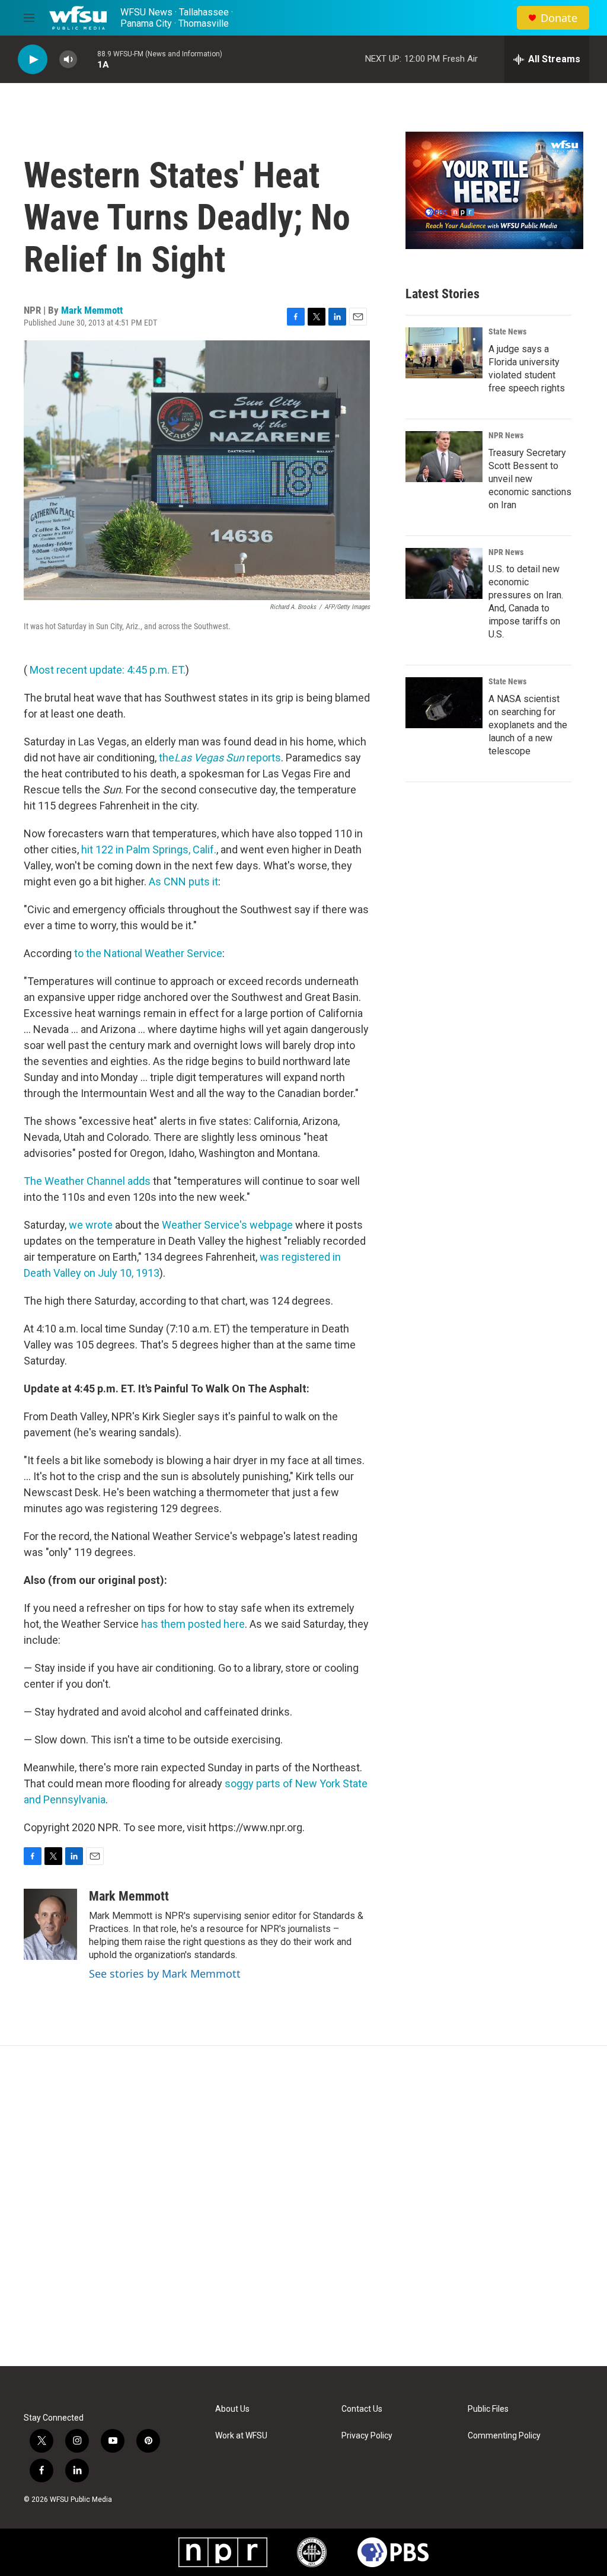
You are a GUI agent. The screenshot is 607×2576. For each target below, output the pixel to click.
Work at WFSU (241, 2436)
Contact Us (362, 2409)
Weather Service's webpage (227, 1225)
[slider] (87, 59)
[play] (33, 60)
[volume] (68, 60)
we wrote (91, 1225)
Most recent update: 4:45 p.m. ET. (108, 670)
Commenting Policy (504, 2436)
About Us (232, 2409)
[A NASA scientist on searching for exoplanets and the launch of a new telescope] (444, 703)
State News (507, 331)
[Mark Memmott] (50, 1924)
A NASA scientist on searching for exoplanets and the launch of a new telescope (528, 725)
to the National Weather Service (148, 953)
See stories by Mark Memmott (165, 1974)
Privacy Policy (367, 2436)
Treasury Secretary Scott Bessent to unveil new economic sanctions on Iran (530, 479)
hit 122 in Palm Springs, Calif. (149, 849)
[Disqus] (303, 2206)
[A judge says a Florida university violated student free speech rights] (444, 353)
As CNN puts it (183, 881)
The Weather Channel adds (87, 1181)
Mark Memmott (92, 310)
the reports (220, 758)
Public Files (488, 2409)
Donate (559, 18)
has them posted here (193, 1624)
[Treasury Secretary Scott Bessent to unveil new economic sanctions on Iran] (444, 457)
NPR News (506, 435)
